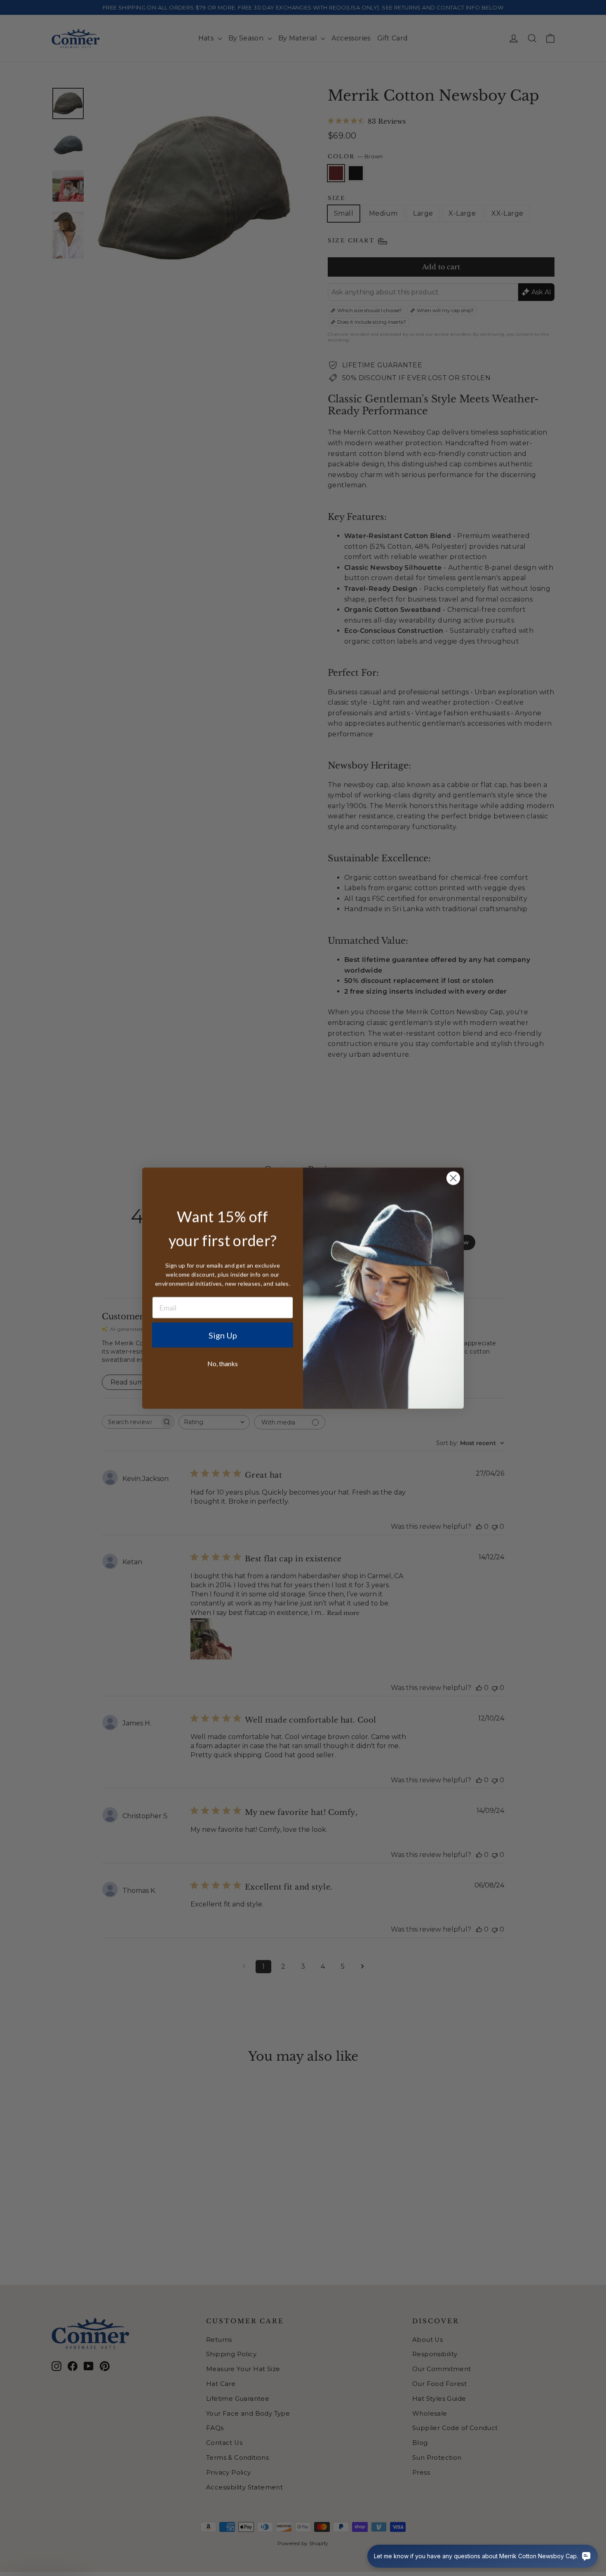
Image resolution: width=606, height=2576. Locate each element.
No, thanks (223, 1363)
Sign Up (223, 1335)
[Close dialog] (453, 1178)
